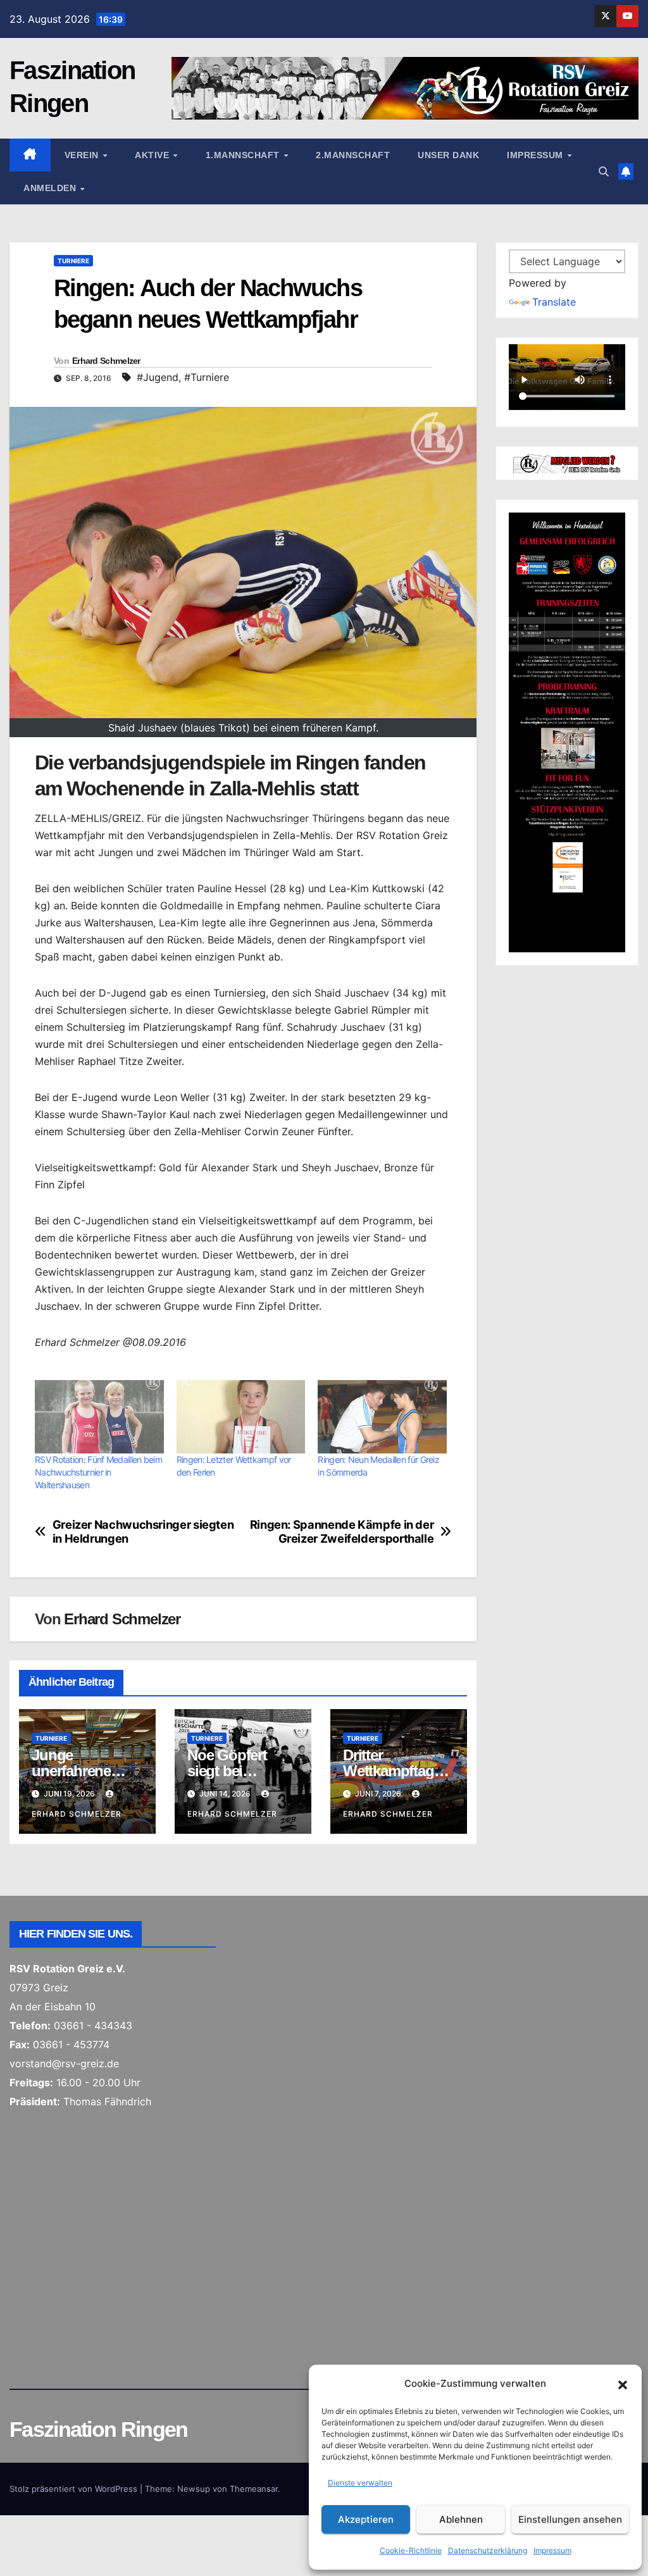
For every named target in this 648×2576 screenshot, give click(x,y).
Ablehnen (461, 2519)
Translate (554, 302)
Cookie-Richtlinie (411, 2550)
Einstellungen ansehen (570, 2519)
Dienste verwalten (360, 2483)
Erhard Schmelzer (106, 361)
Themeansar (254, 2489)
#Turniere (207, 377)
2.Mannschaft (353, 155)
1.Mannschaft (244, 155)
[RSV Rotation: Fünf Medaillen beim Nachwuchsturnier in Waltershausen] (99, 1417)
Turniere (73, 261)
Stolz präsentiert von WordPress (75, 2489)
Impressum (552, 2550)
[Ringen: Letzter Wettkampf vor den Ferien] (241, 1417)
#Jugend (158, 377)
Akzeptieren (366, 2519)
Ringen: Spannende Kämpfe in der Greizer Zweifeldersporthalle (342, 1532)
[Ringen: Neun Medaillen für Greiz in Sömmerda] (382, 1417)
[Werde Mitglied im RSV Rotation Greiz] (567, 463)
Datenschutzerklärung (488, 2550)
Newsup (194, 2489)
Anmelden (51, 188)
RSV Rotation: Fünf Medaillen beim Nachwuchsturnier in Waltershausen (98, 1472)
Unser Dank (448, 155)
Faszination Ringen (98, 2429)
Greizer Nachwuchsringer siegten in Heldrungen (143, 1532)
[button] (623, 2384)
